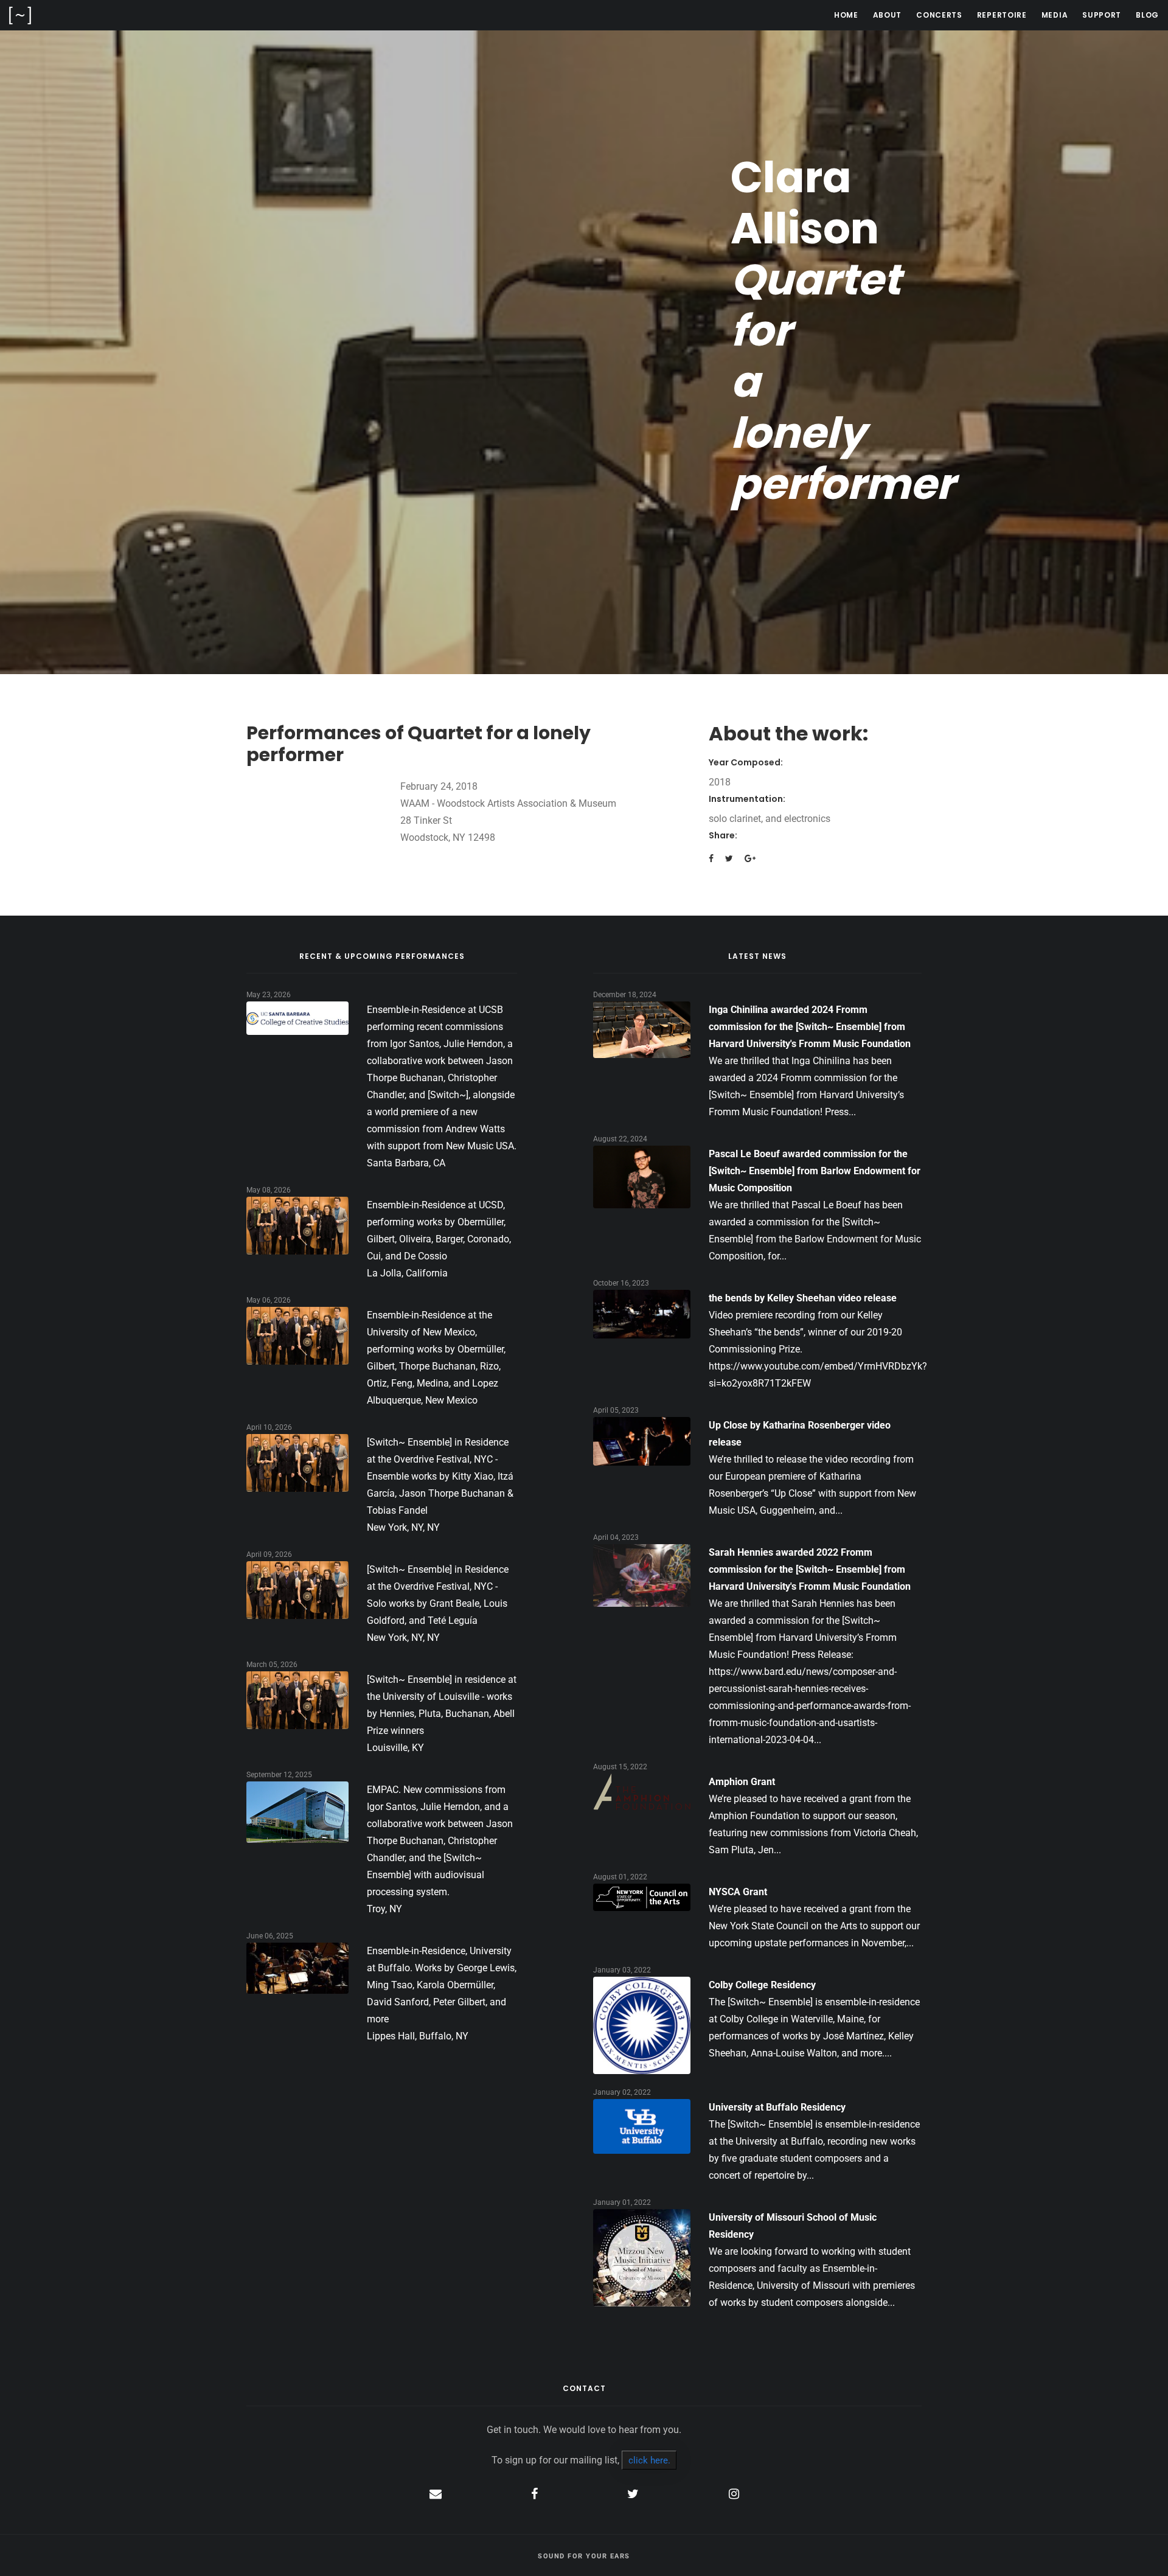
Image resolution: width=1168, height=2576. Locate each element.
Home (846, 15)
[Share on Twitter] (729, 858)
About (888, 15)
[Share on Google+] (750, 858)
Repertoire (1002, 15)
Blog (1147, 15)
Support (1102, 15)
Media (1055, 15)
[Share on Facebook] (711, 858)
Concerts (939, 15)
